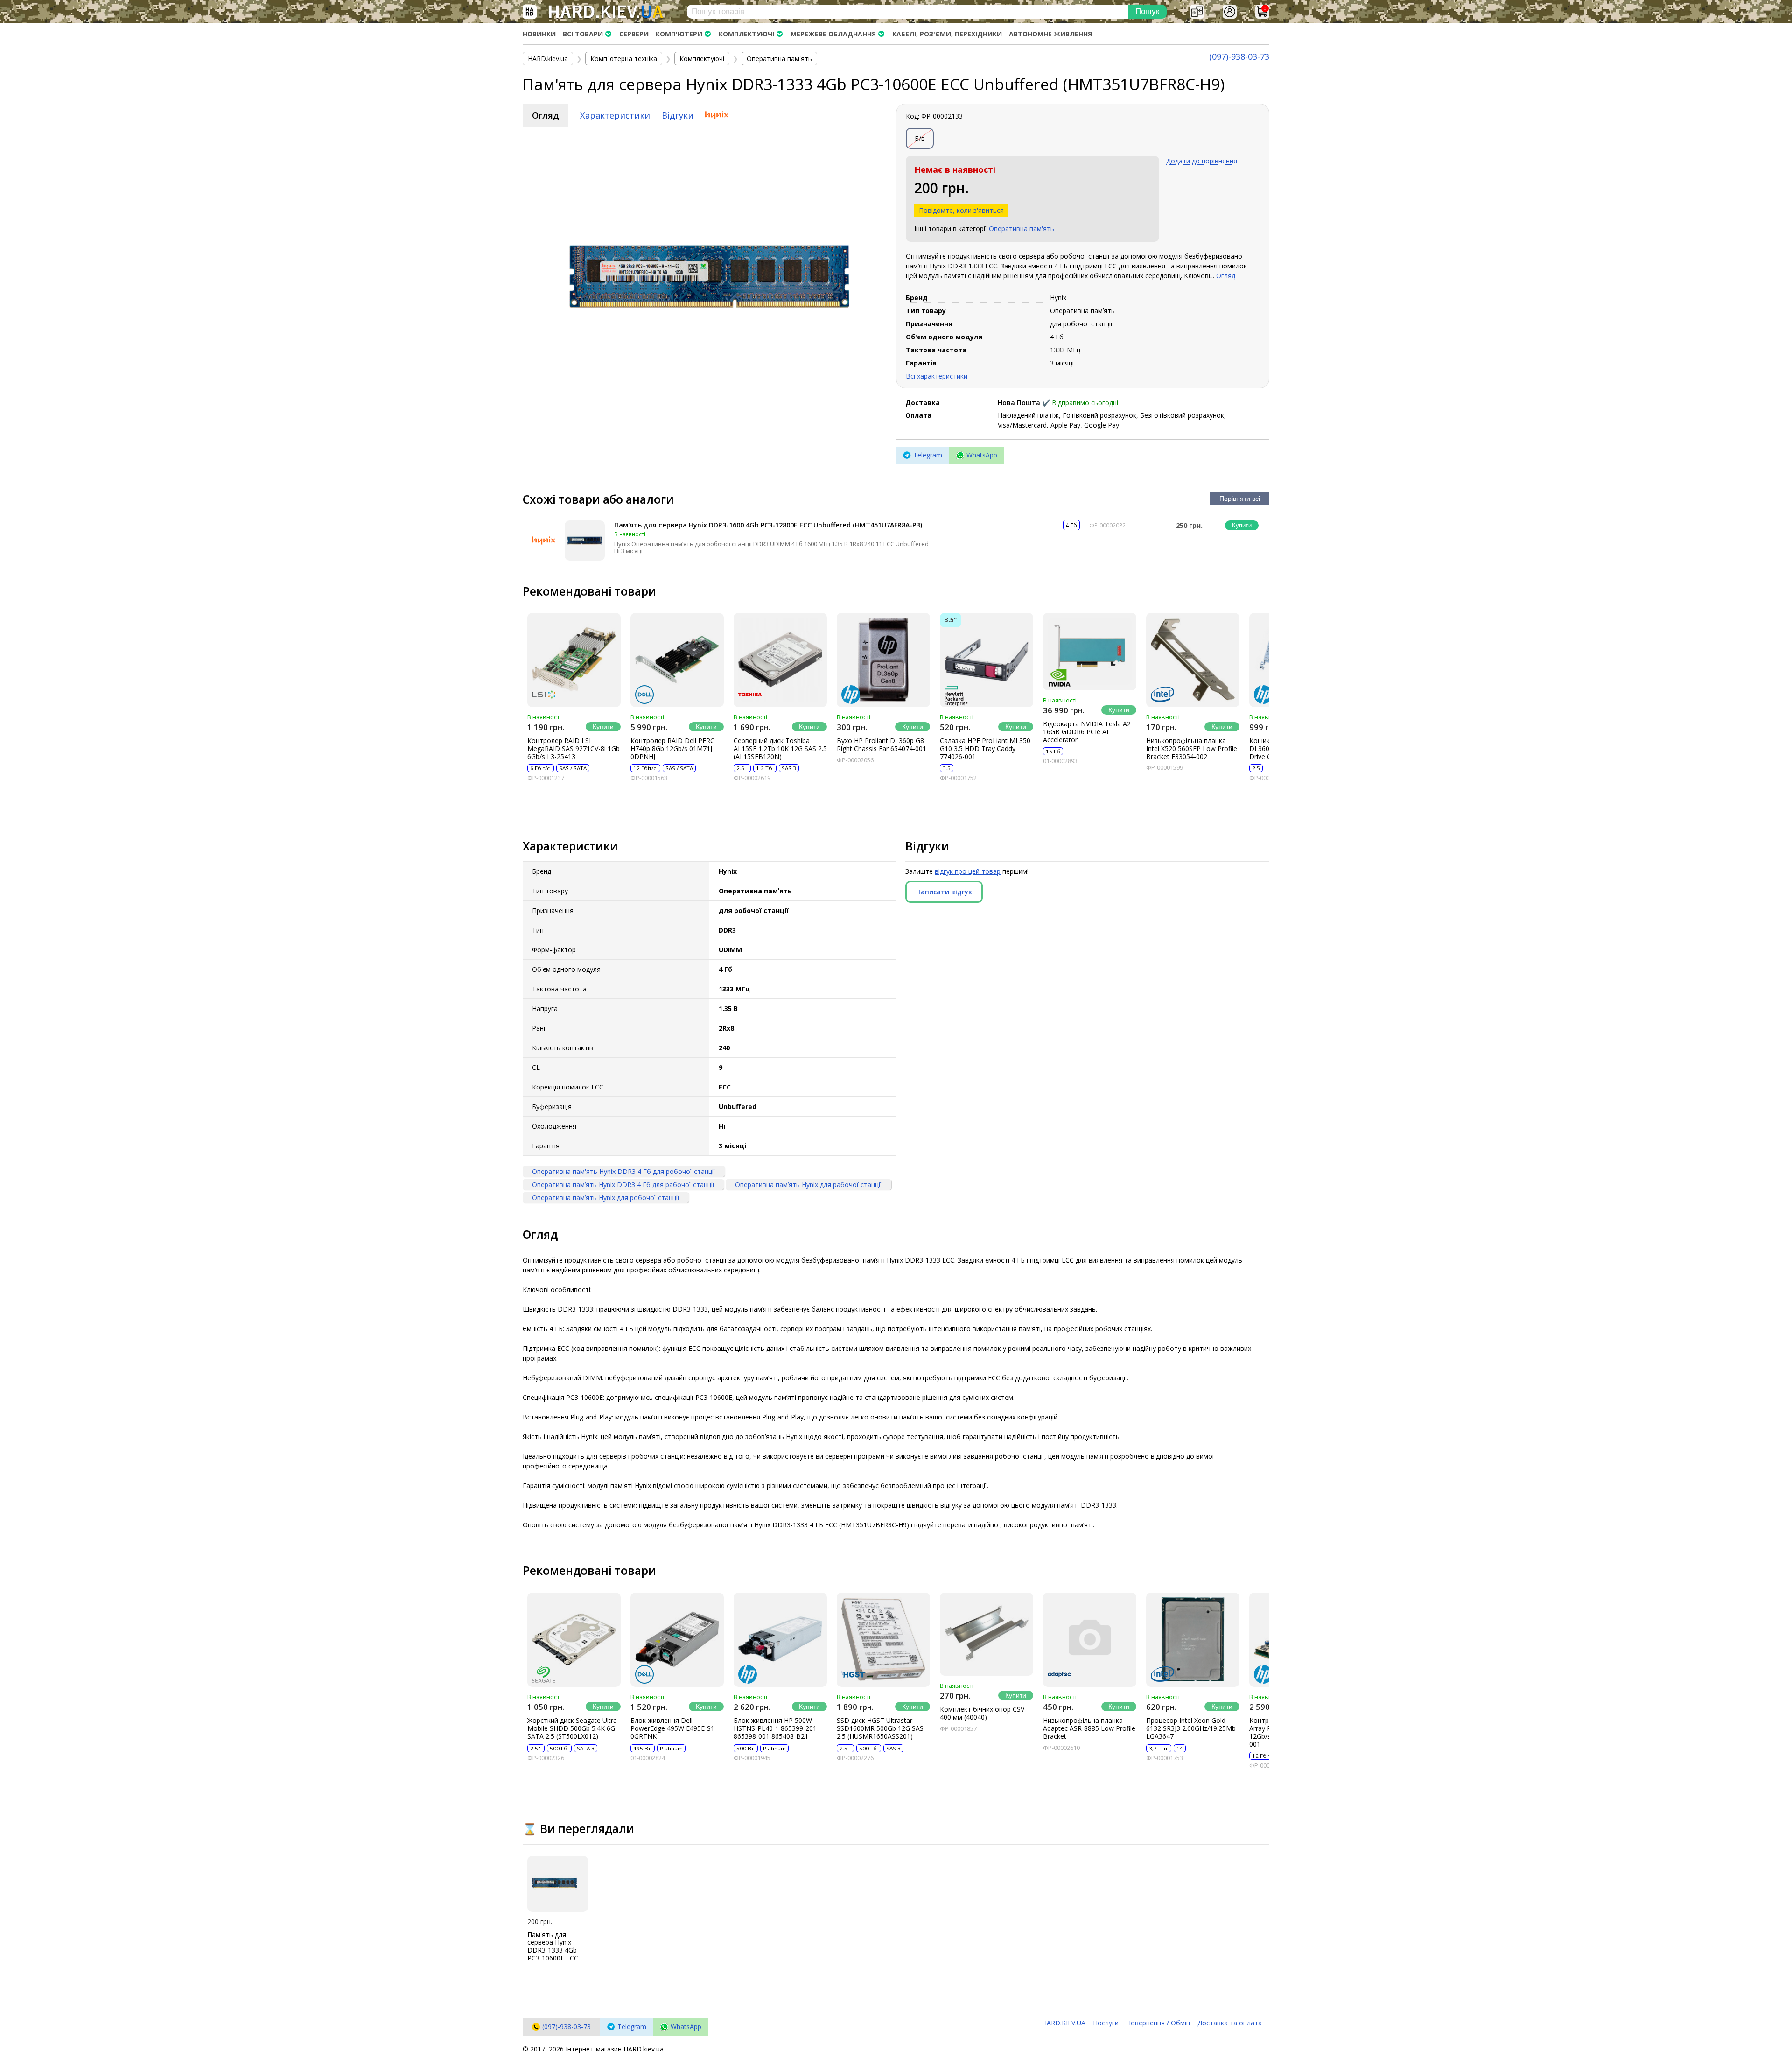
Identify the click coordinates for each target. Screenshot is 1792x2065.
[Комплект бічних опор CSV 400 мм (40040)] (987, 1634)
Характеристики (615, 115)
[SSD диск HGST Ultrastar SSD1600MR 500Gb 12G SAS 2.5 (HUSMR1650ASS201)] (883, 1640)
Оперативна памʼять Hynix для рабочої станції (808, 1184)
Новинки (539, 34)
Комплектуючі (746, 34)
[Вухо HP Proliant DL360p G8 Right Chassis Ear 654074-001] (883, 660)
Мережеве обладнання (833, 34)
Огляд (546, 115)
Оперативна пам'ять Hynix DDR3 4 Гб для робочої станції (624, 1171)
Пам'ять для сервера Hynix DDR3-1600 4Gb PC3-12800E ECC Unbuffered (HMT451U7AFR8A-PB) (768, 525)
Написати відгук (944, 892)
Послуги (1106, 2023)
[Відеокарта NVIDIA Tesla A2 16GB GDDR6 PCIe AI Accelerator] (1090, 652)
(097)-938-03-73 (1239, 56)
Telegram (928, 455)
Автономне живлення (1050, 34)
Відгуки (678, 115)
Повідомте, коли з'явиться (961, 210)
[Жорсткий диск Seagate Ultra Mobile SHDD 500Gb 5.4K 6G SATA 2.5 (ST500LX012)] (574, 1640)
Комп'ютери (679, 34)
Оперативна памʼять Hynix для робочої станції (606, 1198)
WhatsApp (982, 455)
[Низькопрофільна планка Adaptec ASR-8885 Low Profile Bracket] (1090, 1640)
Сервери (634, 34)
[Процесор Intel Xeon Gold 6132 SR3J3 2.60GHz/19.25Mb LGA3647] (1193, 1640)
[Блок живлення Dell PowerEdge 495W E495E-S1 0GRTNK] (677, 1640)
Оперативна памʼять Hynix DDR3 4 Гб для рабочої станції (623, 1184)
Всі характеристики (937, 376)
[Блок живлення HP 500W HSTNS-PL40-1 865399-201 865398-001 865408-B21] (780, 1640)
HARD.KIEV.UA (1064, 2023)
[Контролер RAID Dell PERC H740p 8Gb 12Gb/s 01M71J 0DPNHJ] (677, 660)
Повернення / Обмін (1158, 2023)
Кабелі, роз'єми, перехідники (947, 34)
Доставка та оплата (1231, 2023)
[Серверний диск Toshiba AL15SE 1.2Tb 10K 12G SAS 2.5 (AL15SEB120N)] (780, 660)
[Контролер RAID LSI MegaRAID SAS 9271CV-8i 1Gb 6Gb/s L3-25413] (574, 660)
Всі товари (583, 34)
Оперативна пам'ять (1022, 228)
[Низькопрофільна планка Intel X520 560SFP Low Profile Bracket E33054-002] (1193, 660)
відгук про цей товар (968, 871)
